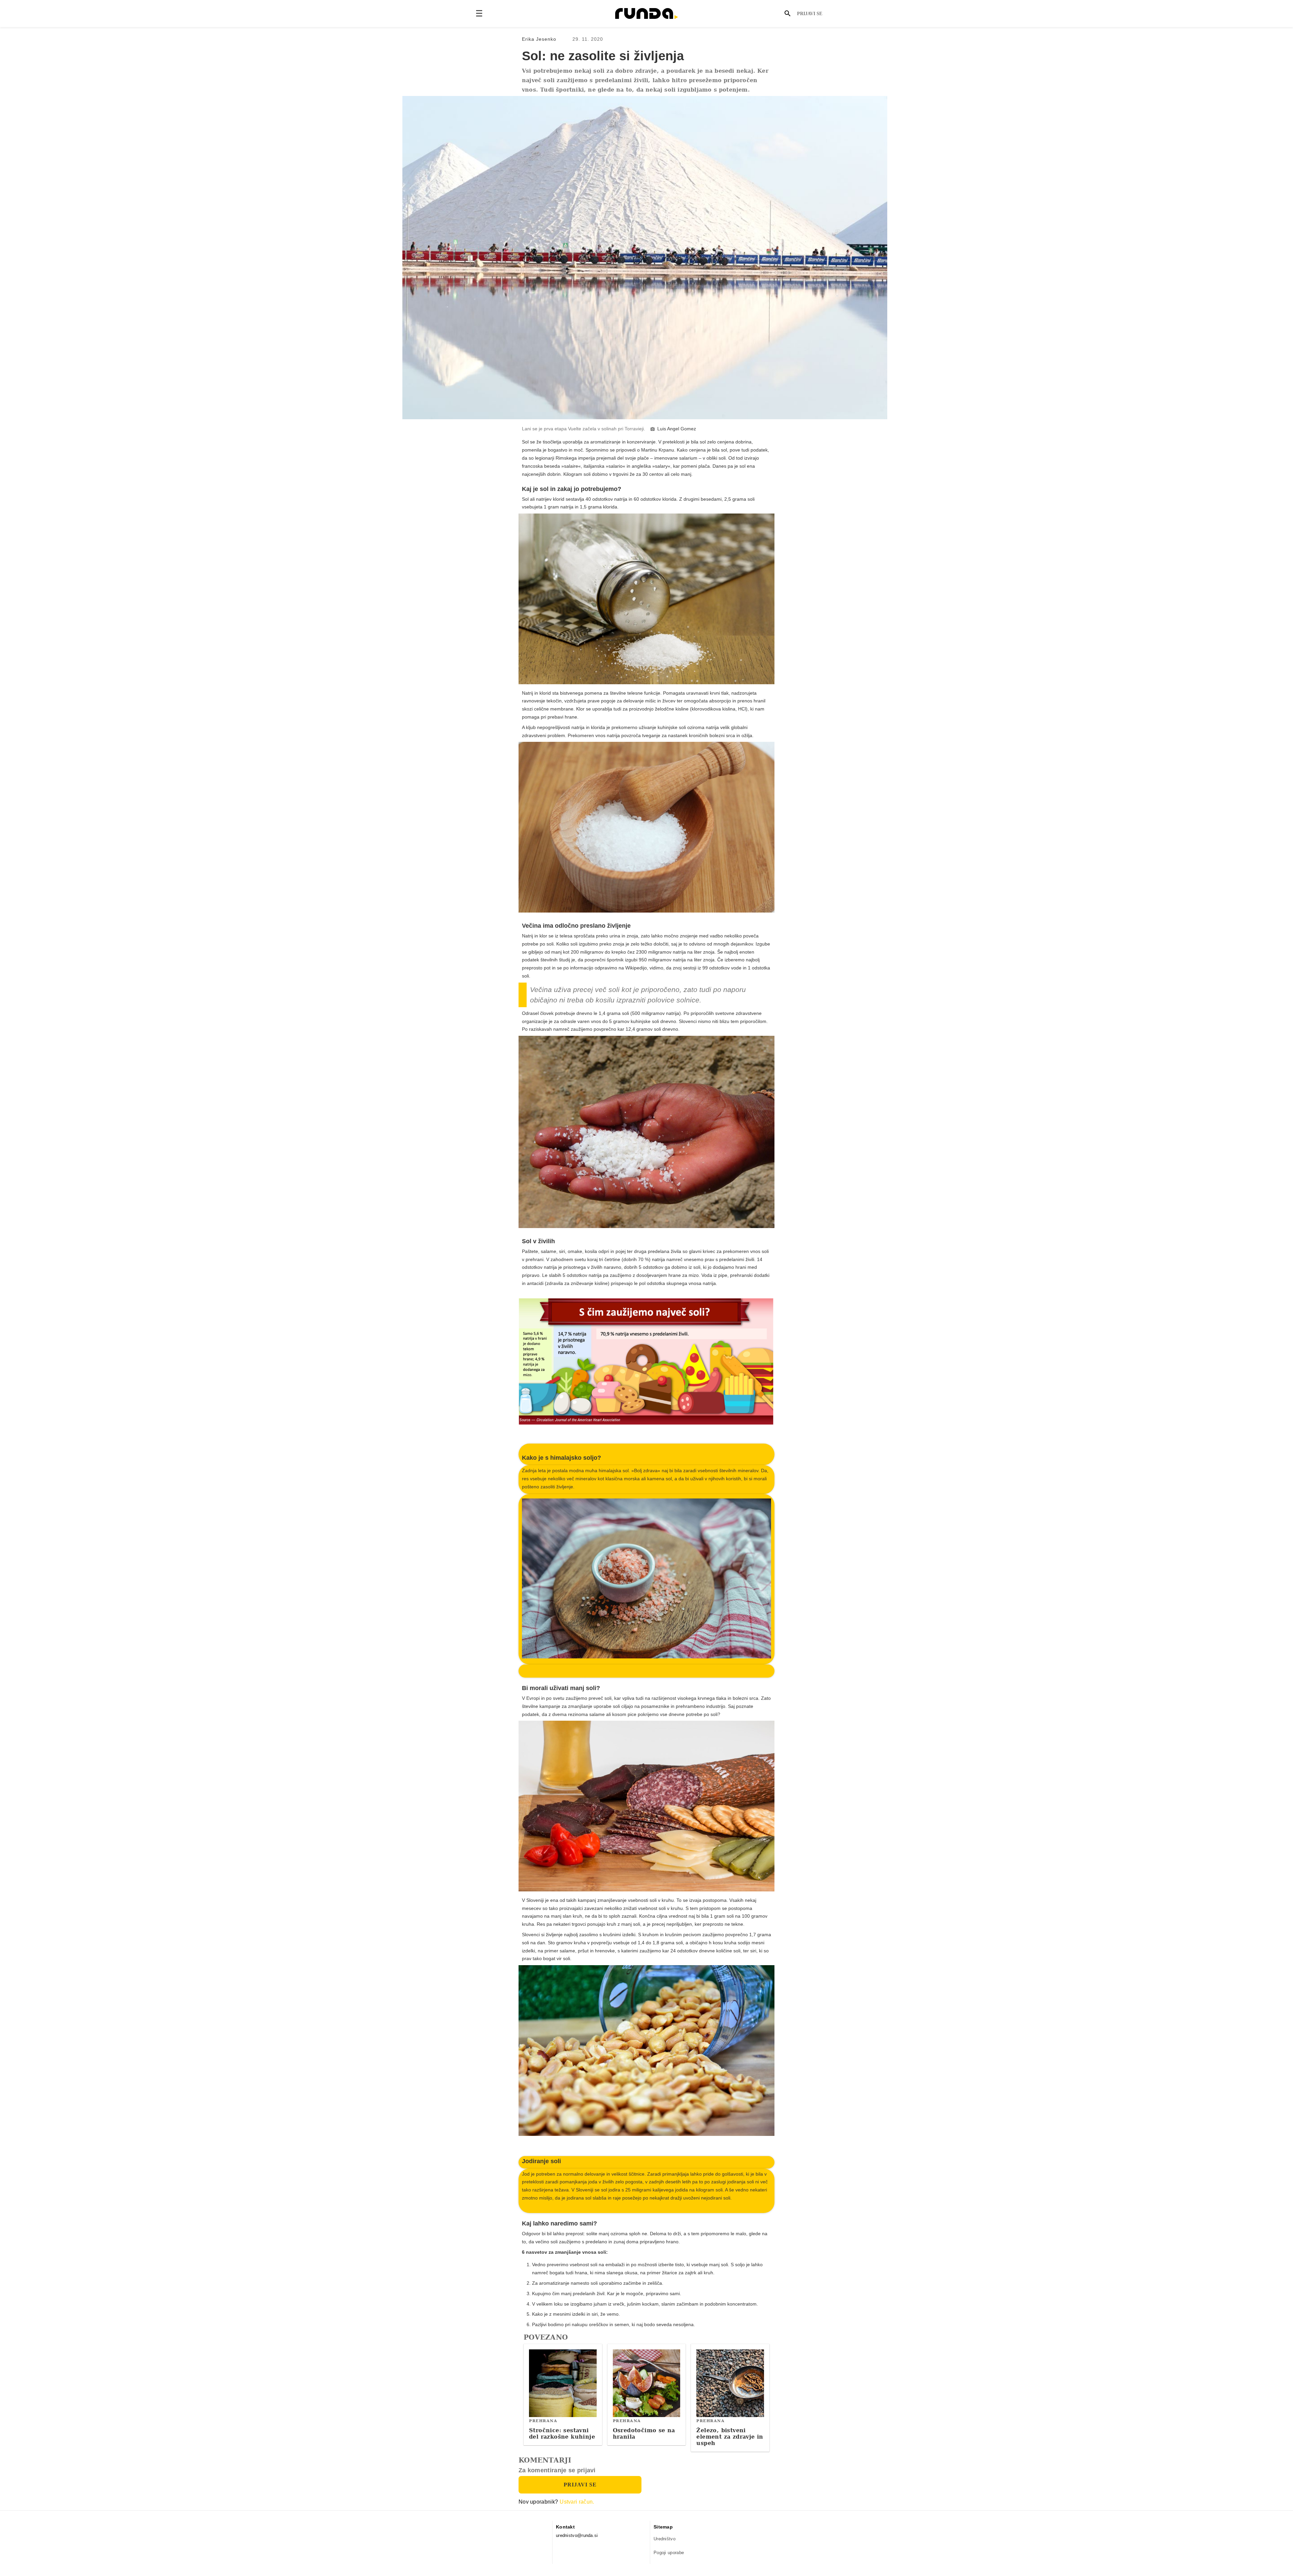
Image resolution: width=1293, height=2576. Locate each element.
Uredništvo (665, 2539)
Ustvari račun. (577, 2502)
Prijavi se (810, 14)
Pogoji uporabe (669, 2553)
